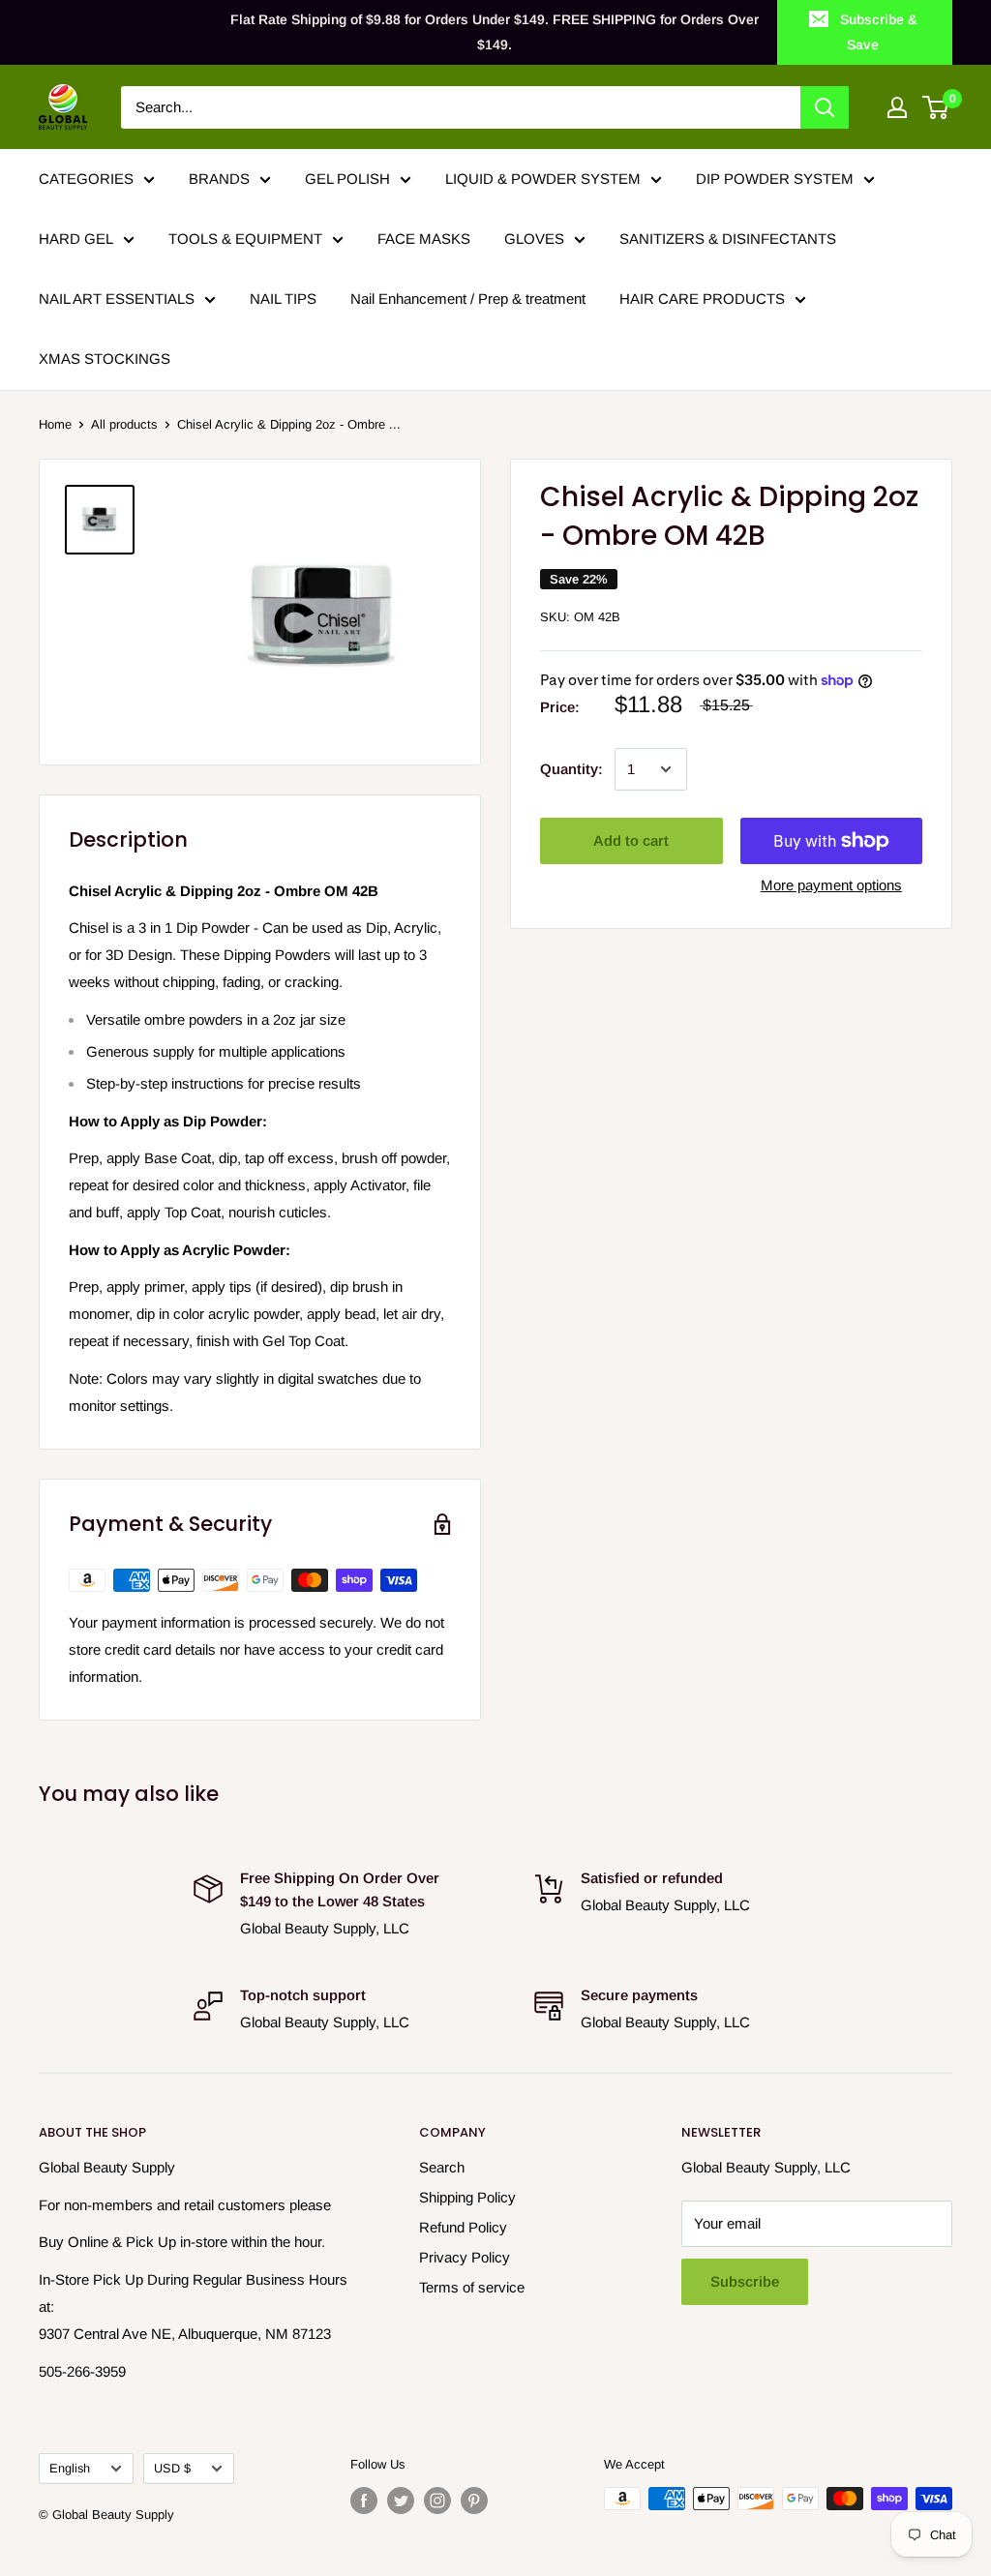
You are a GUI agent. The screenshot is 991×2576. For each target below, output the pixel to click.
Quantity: (571, 769)
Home (55, 424)
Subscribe (745, 2281)
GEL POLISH (347, 179)
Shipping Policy (467, 2197)
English (70, 2468)
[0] (936, 107)
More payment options (831, 885)
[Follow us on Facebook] (364, 2501)
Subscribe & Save (879, 32)
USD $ (172, 2468)
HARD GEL (76, 239)
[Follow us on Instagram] (437, 2501)
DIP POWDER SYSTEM (775, 179)
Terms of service (472, 2287)
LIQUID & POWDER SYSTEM (543, 179)
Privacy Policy (465, 2257)
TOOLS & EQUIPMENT (245, 239)
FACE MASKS (424, 239)
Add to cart (631, 840)
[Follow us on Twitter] (401, 2501)
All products (124, 424)
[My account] (897, 107)
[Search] (825, 107)
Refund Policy (463, 2227)
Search (442, 2167)
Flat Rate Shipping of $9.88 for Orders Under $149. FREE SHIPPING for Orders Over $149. (495, 32)
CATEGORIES (86, 179)
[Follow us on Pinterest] (474, 2501)
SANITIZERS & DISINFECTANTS (728, 239)
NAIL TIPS (283, 299)
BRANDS (219, 179)
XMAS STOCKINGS (105, 359)
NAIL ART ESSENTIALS (117, 299)
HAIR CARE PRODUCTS (702, 299)
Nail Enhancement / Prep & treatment (468, 299)
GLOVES (534, 239)
